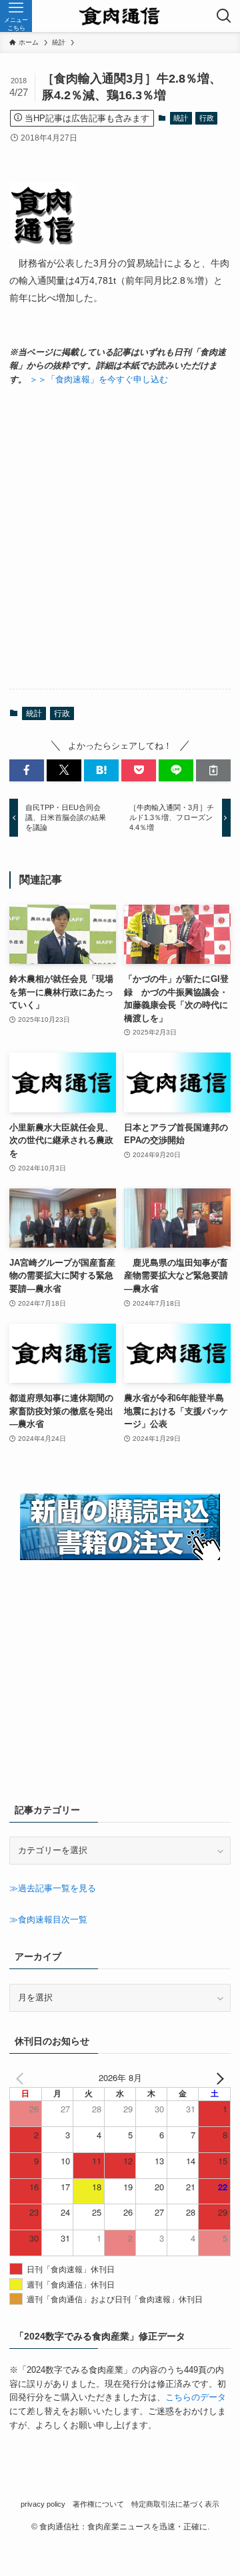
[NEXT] (218, 2078)
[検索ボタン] (224, 16)
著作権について (98, 2504)
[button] (27, 770)
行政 (207, 118)
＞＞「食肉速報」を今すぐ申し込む (99, 379)
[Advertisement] (120, 538)
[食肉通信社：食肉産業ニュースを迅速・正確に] (120, 16)
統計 (181, 118)
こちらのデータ (196, 2397)
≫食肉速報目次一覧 (48, 1920)
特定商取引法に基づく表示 (175, 2504)
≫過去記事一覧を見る (53, 1888)
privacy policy (43, 2504)
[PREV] (22, 2078)
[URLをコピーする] (213, 770)
